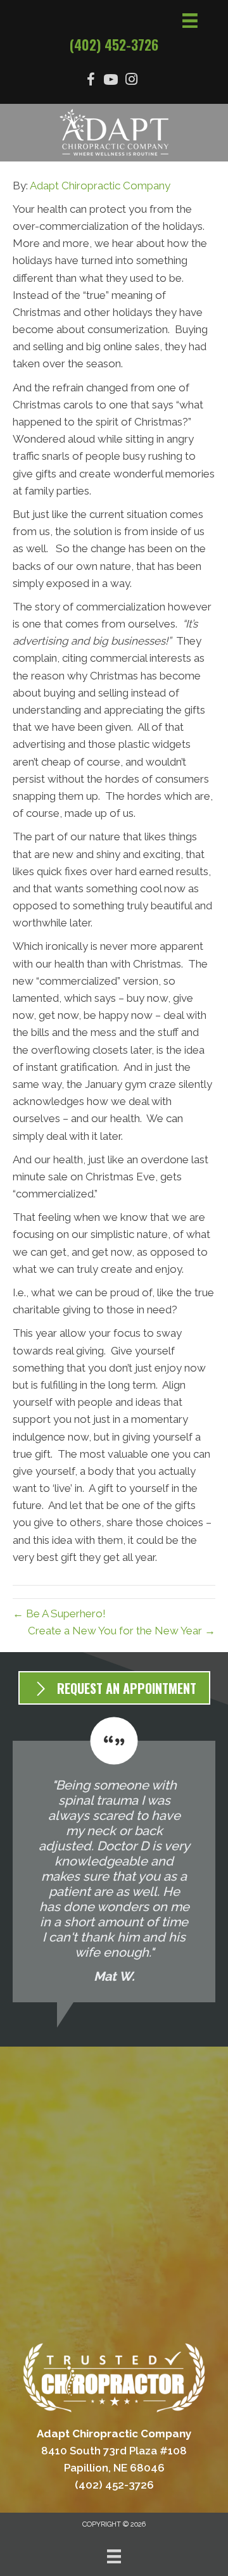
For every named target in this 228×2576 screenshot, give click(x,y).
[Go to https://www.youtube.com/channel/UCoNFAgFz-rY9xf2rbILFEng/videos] (111, 81)
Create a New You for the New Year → (122, 1631)
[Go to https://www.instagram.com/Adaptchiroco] (131, 81)
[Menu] (114, 2556)
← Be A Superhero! (59, 1613)
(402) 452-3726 (114, 44)
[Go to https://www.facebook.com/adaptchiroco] (91, 81)
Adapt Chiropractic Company (100, 186)
